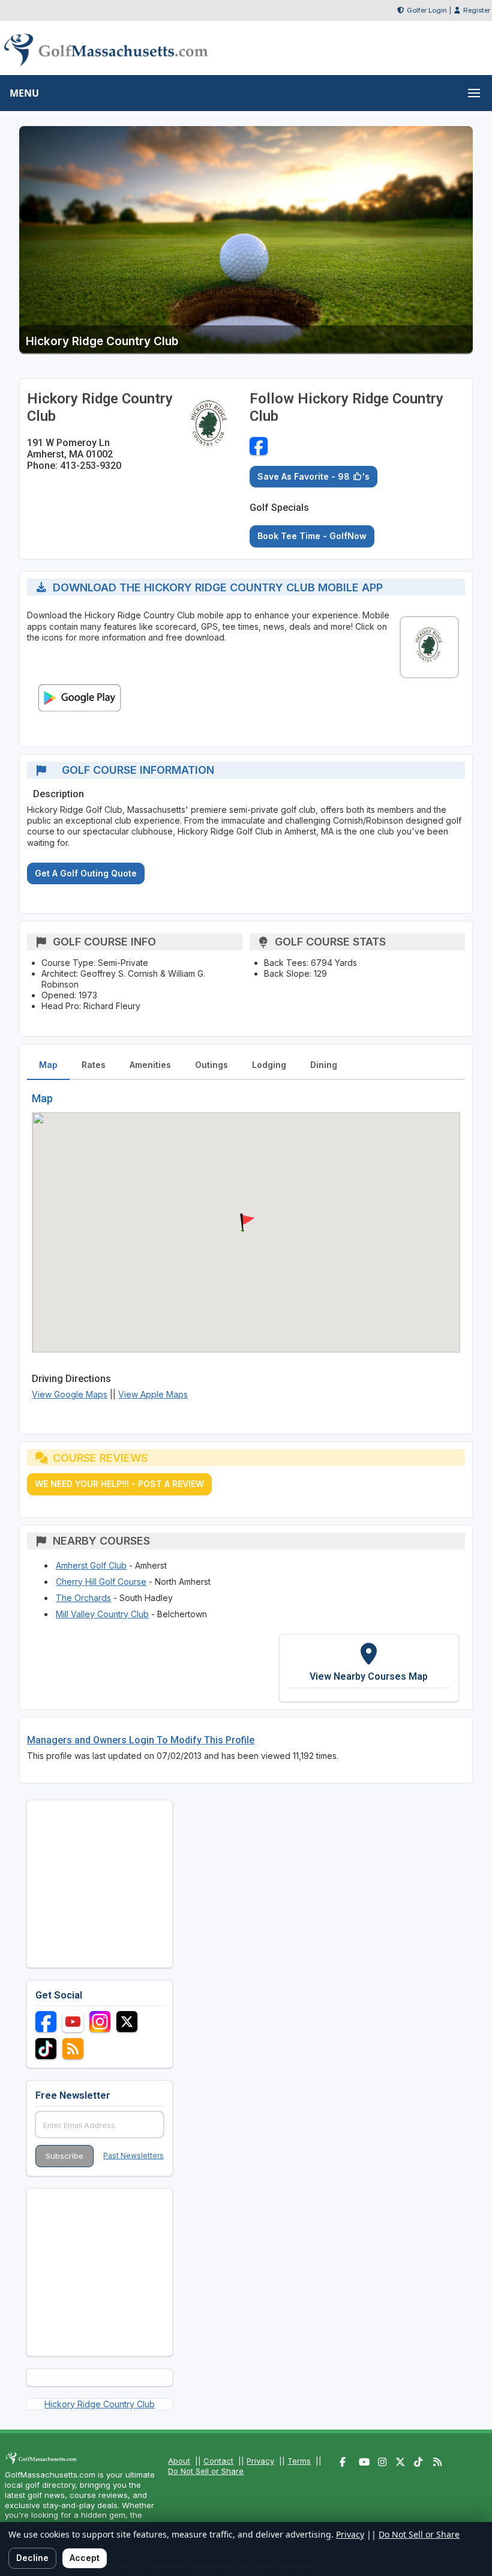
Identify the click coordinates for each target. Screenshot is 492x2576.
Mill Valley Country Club (102, 1614)
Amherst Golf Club (91, 1565)
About (179, 2461)
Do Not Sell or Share (206, 2471)
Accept (85, 2558)
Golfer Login (427, 10)
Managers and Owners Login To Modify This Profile (141, 1740)
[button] (246, 1223)
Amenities (150, 1065)
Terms (299, 2461)
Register (477, 10)
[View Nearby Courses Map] (369, 1668)
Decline (32, 2558)
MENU (24, 93)
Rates (94, 1065)
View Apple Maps (153, 1394)
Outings (211, 1065)
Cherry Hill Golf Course (101, 1582)
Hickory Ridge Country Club (100, 2404)
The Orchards (83, 1598)
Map (48, 1065)
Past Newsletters (133, 2155)
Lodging (269, 1065)
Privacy (260, 2461)
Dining (324, 1065)
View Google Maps (70, 1394)
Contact (218, 2461)
